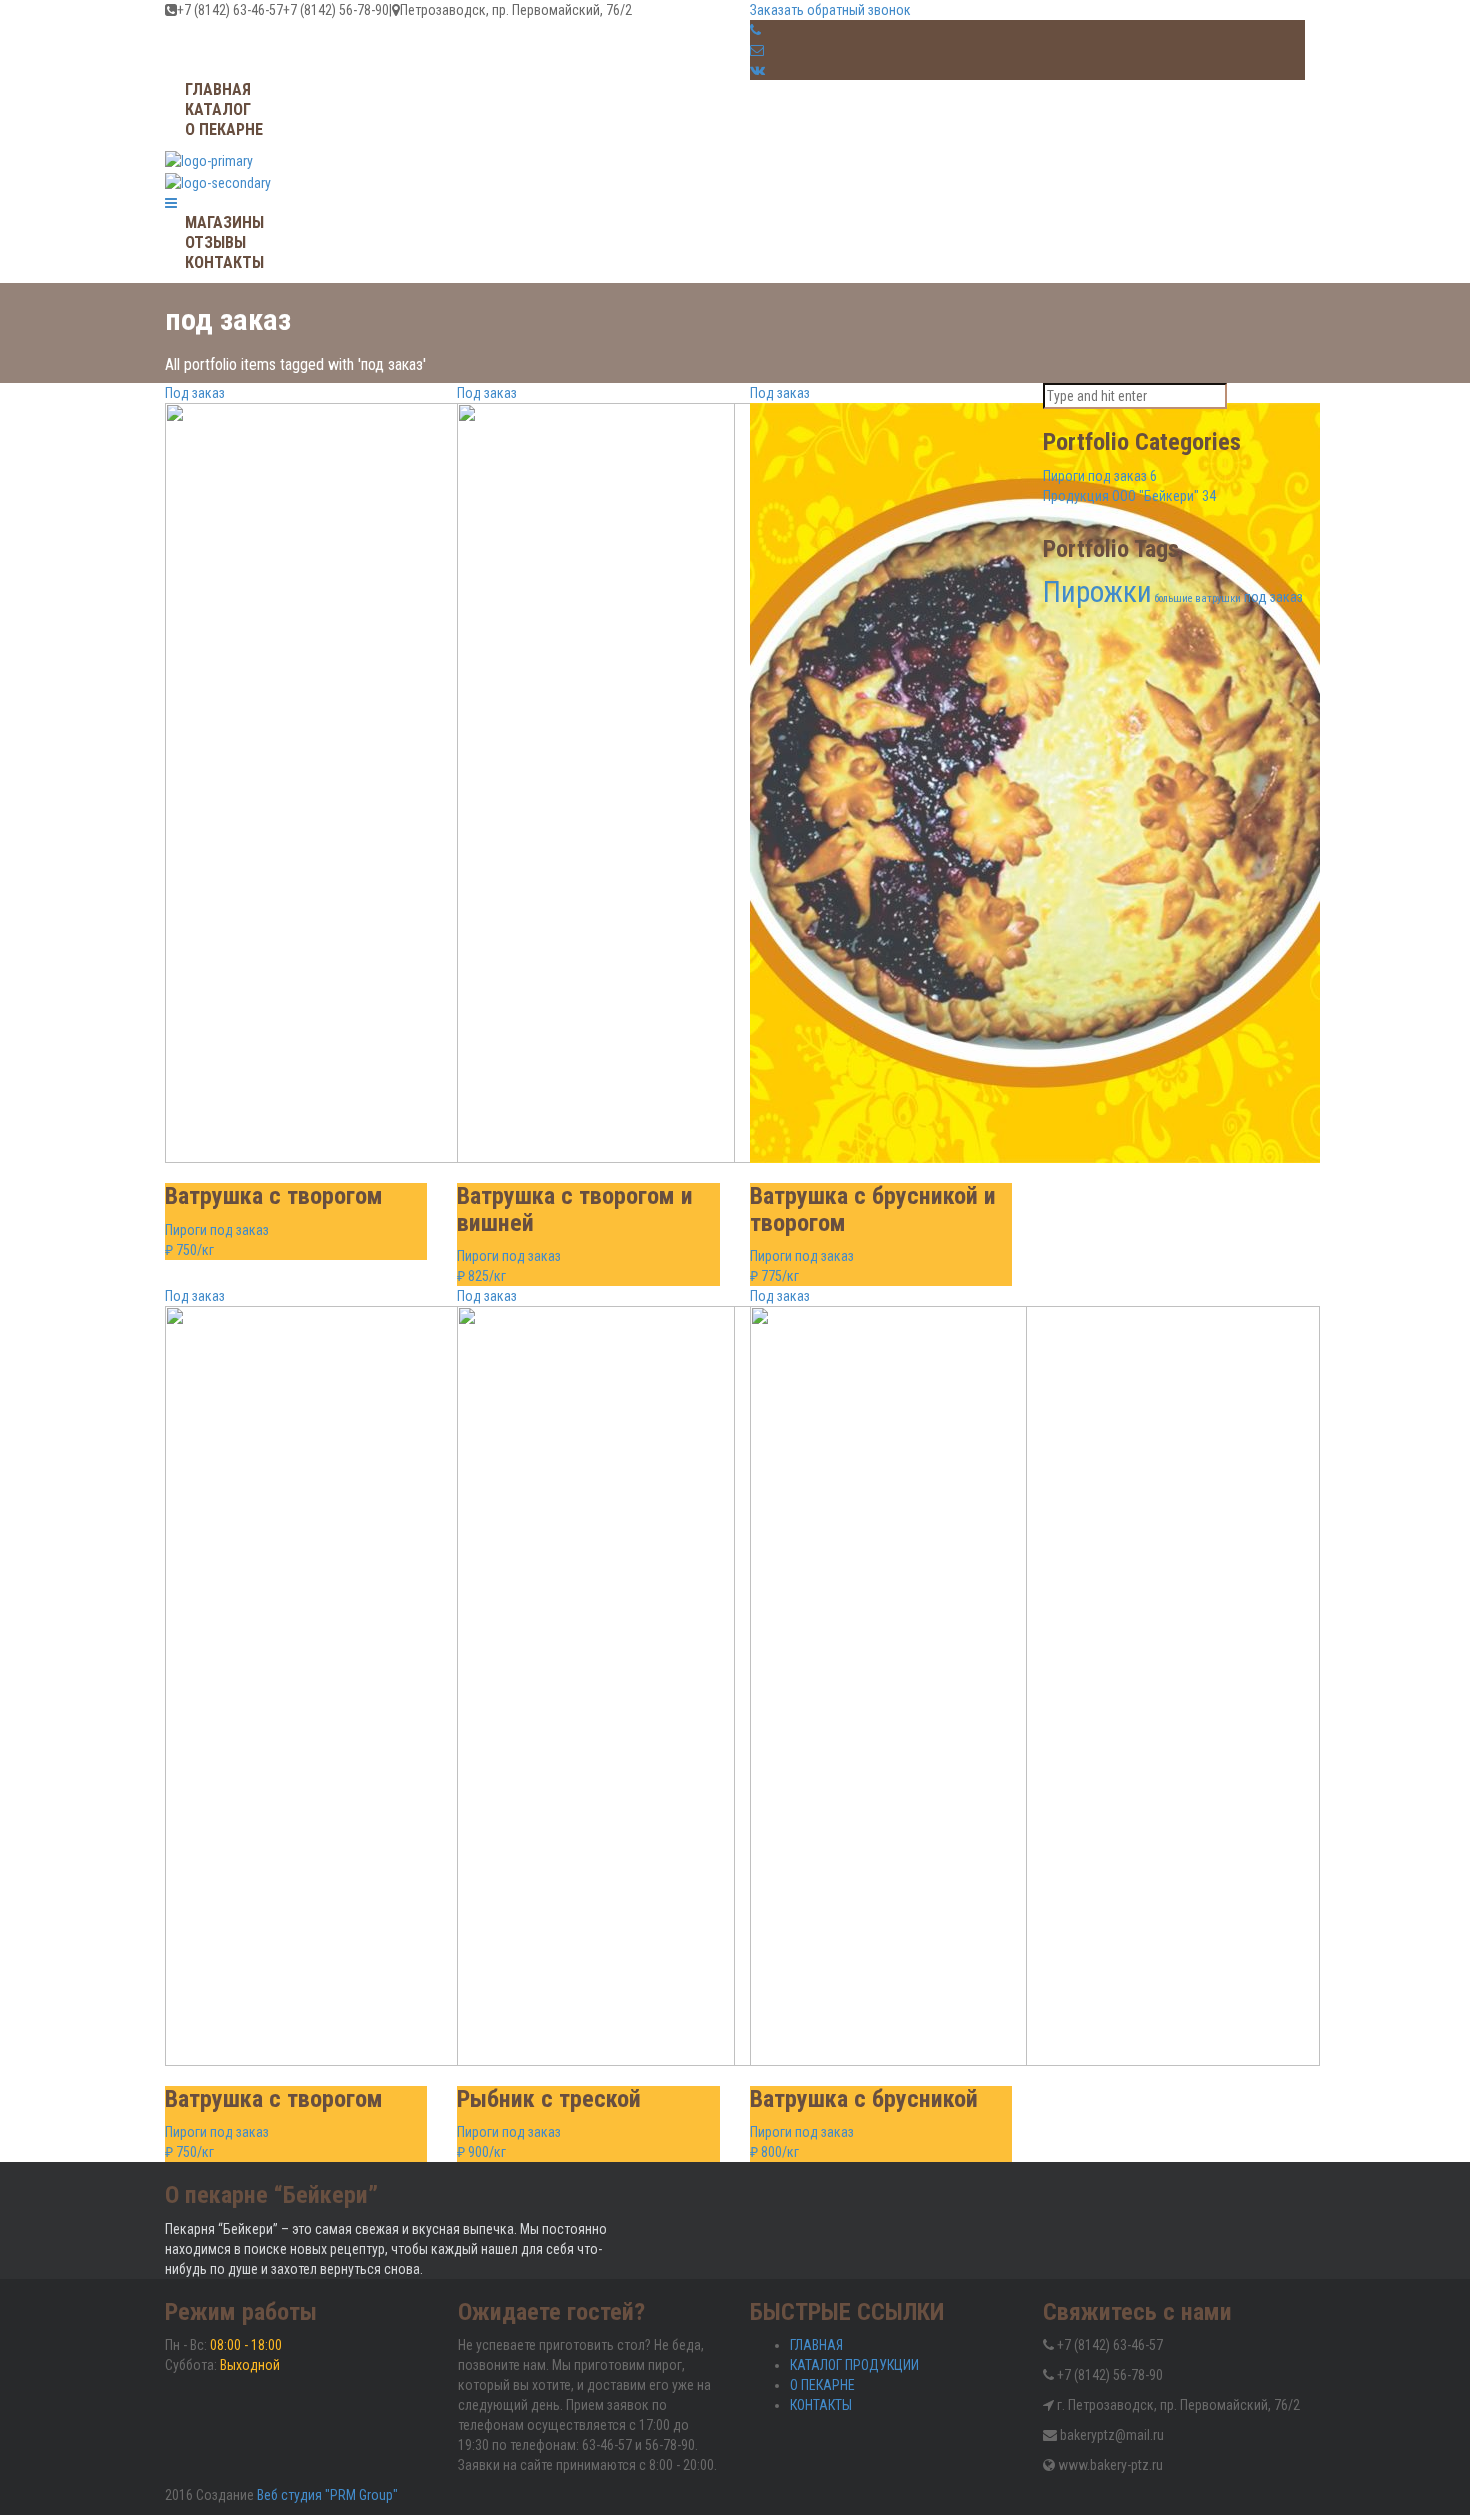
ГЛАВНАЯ (816, 2345)
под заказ (1273, 597)
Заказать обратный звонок (830, 10)
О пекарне (224, 129)
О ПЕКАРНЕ (822, 2385)
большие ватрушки (1198, 598)
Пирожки (1097, 592)
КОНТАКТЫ (821, 2405)
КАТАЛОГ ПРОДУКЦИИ (854, 2365)
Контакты (224, 262)
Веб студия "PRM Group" (327, 2495)
